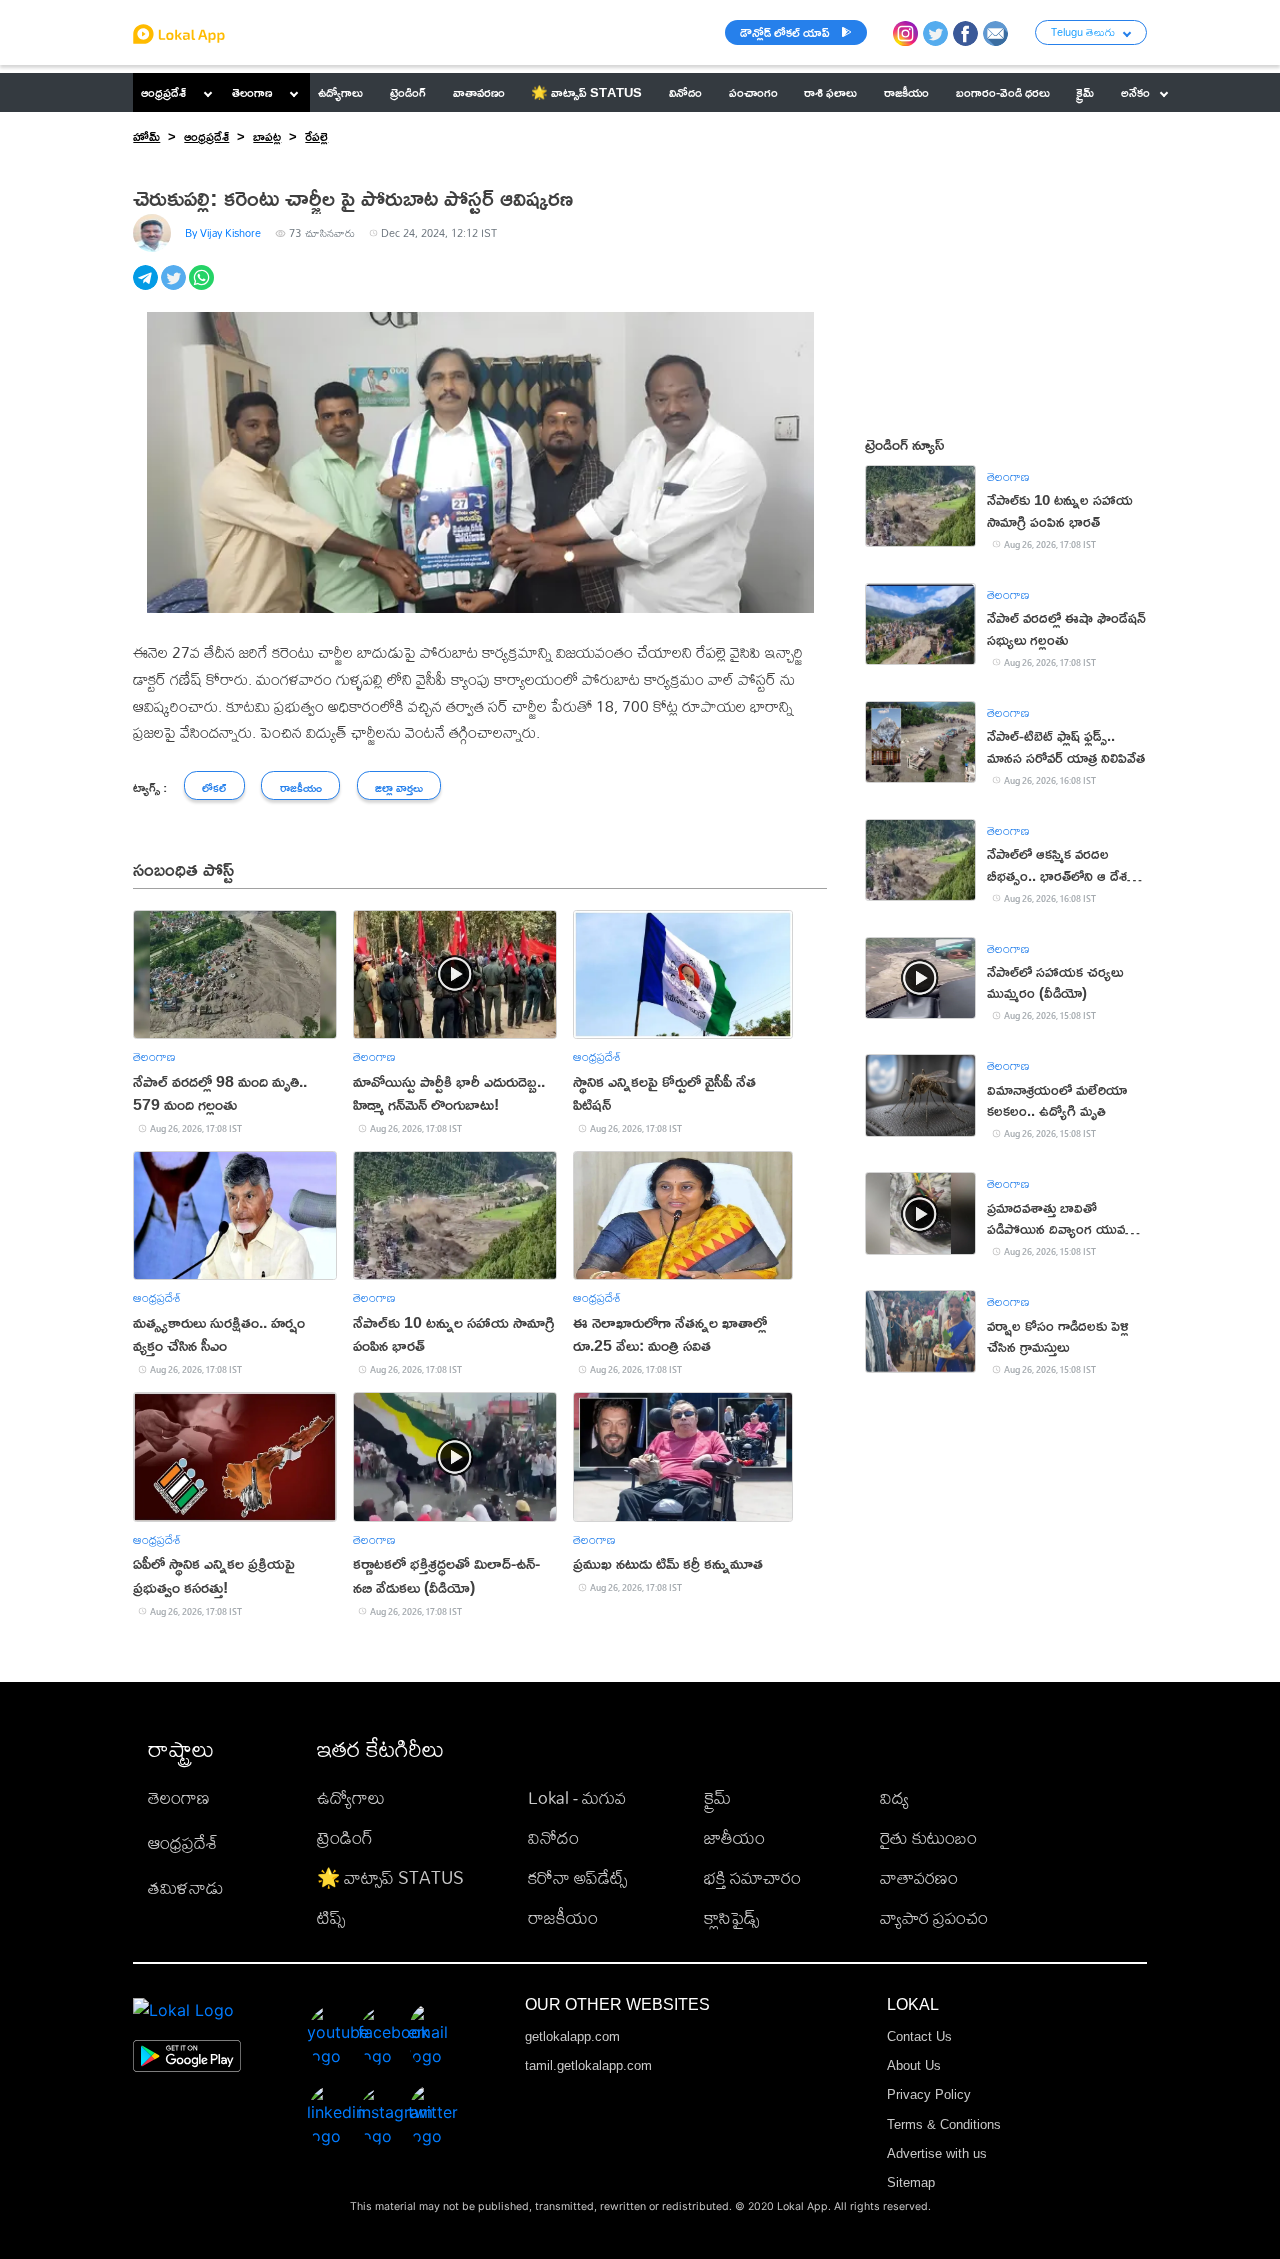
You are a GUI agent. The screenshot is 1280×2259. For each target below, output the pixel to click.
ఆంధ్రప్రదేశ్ (163, 92)
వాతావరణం (919, 1877)
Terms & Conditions (944, 2124)
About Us (914, 2065)
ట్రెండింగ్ (345, 1837)
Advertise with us (937, 2153)
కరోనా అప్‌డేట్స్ (577, 1877)
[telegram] (147, 288)
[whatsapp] (203, 288)
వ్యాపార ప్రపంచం (934, 1917)
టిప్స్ (331, 1917)
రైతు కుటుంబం (928, 1837)
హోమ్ (146, 136)
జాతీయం (734, 1837)
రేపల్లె (316, 136)
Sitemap (911, 2182)
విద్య (894, 1797)
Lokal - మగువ (577, 1797)
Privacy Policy (929, 2094)
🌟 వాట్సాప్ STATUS (390, 1877)
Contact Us (919, 2036)
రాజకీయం (563, 1917)
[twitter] (175, 288)
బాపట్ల (267, 136)
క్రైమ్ (717, 1797)
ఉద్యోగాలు (351, 1797)
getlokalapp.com (572, 2036)
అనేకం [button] (1135, 92)
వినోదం (553, 1837)
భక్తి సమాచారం (752, 1877)
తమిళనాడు (186, 1887)
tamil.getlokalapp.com (588, 2065)
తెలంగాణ (252, 92)
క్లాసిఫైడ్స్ (731, 1917)
